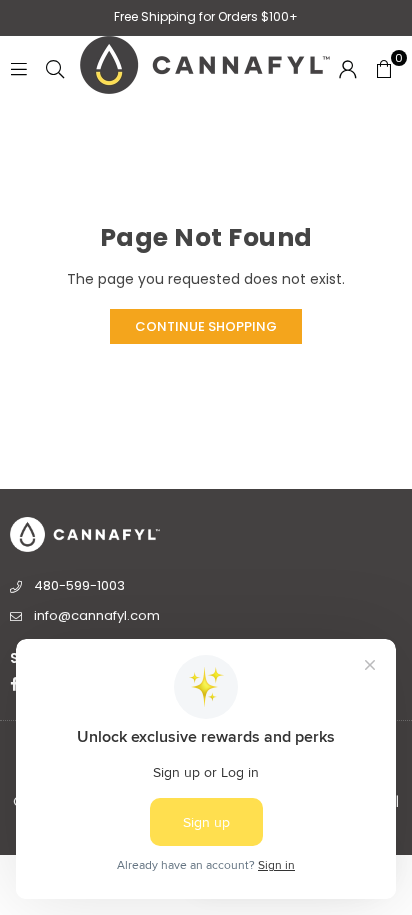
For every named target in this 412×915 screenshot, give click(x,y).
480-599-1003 (79, 585)
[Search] (55, 68)
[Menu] (19, 68)
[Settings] (348, 68)
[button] (384, 68)
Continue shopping (206, 326)
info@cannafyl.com (97, 615)
